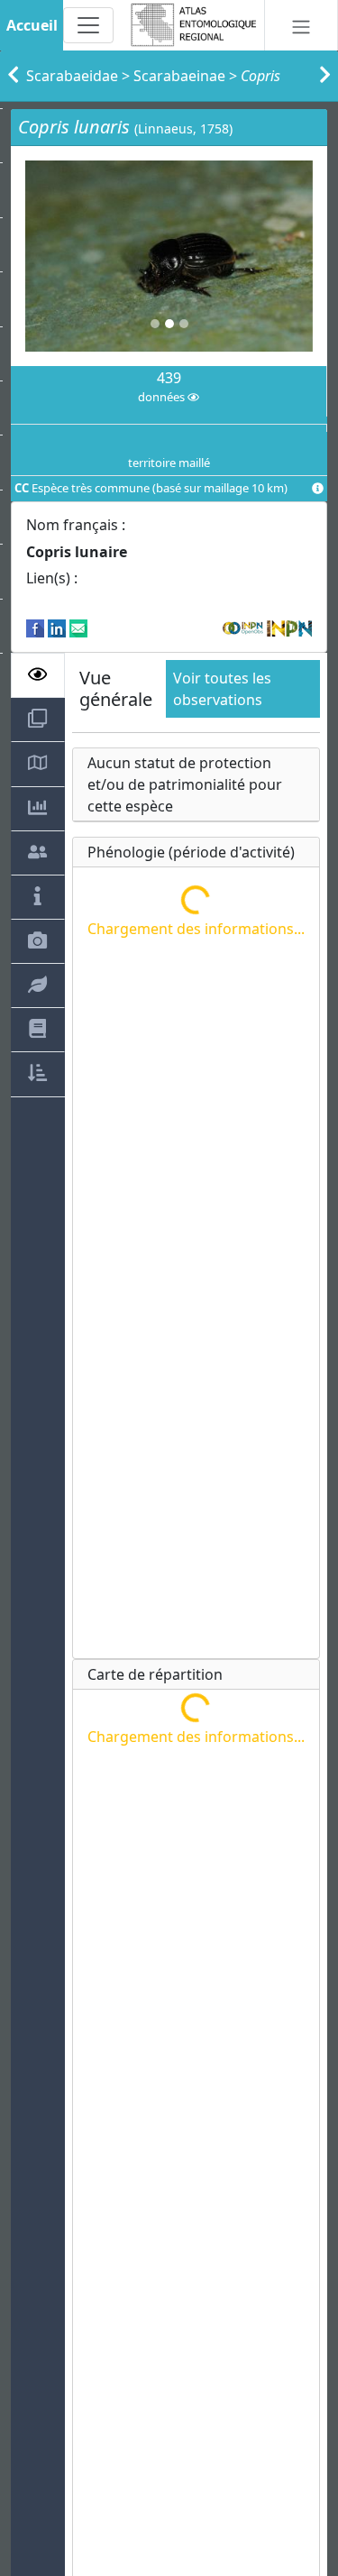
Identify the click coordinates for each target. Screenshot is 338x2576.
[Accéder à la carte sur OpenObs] (244, 627)
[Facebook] (35, 627)
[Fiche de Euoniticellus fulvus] (325, 76)
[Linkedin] (57, 627)
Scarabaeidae (72, 76)
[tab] (38, 675)
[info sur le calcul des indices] (318, 489)
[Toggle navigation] (88, 25)
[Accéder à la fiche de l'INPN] (289, 627)
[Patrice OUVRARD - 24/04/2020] (169, 256)
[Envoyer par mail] (78, 627)
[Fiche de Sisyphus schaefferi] (13, 76)
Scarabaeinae (179, 76)
